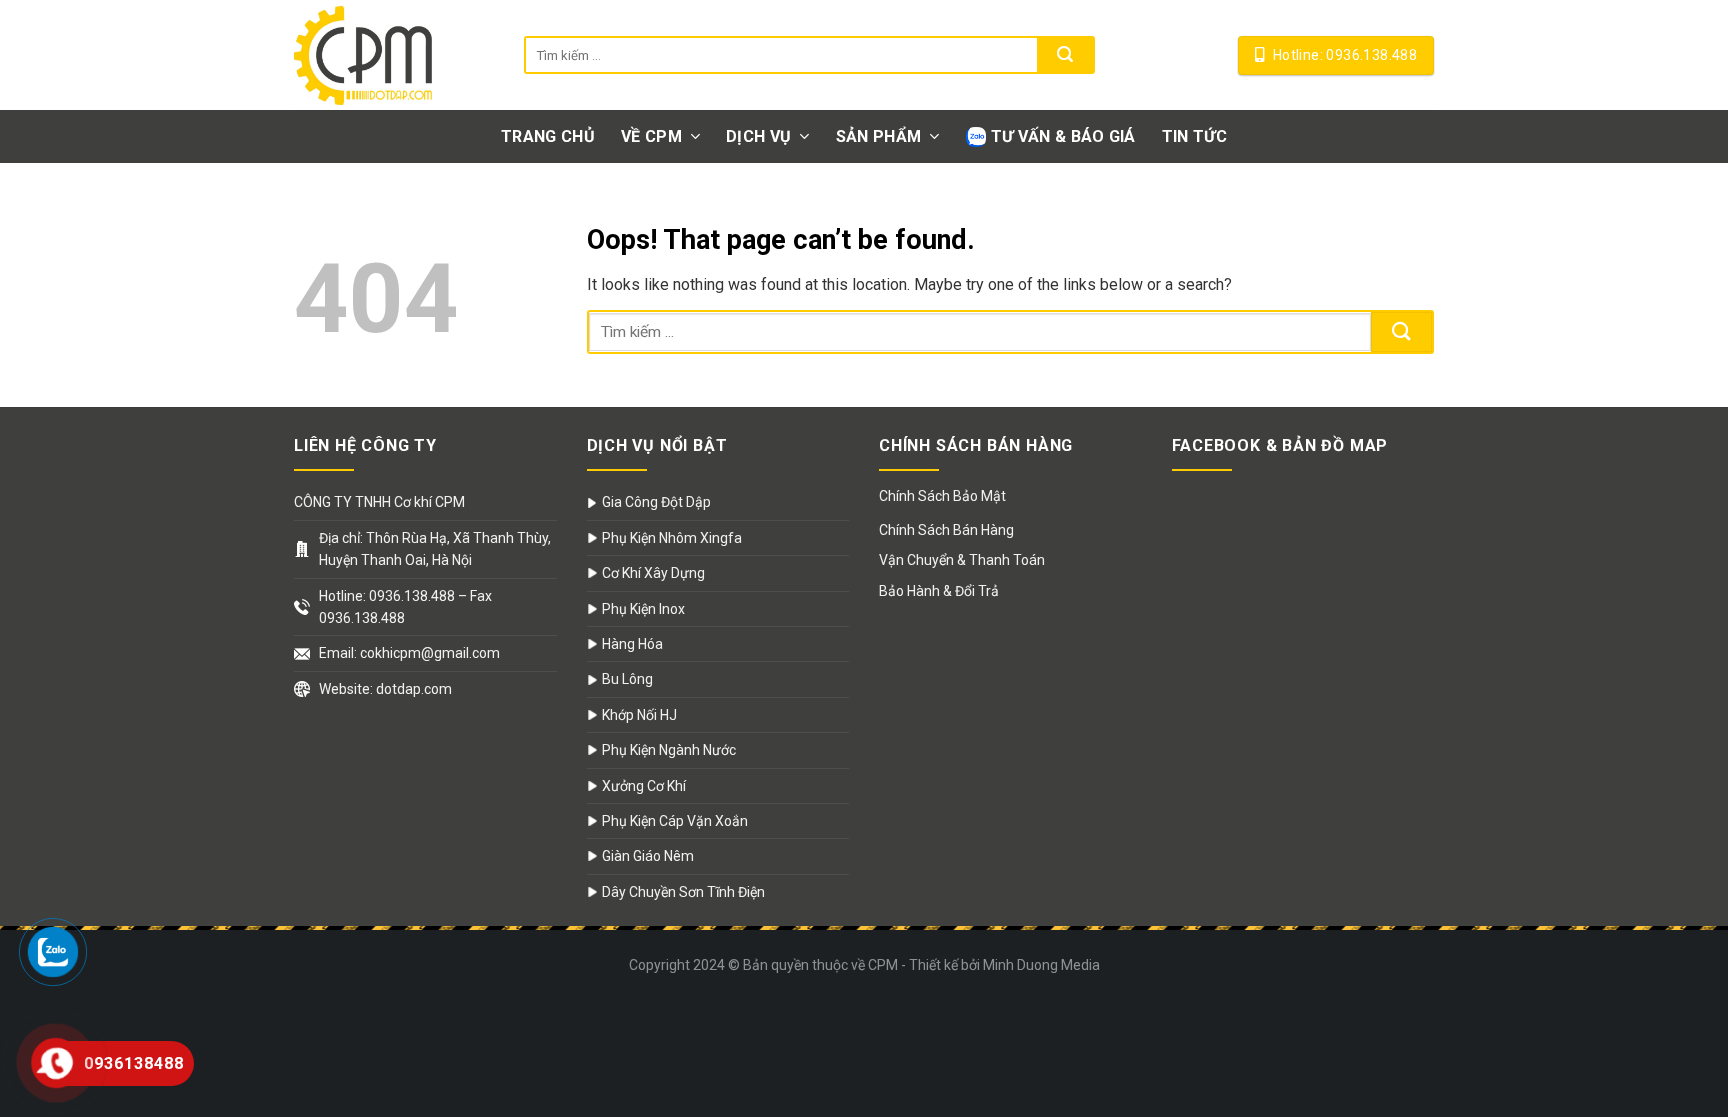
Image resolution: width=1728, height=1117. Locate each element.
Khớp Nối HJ (639, 715)
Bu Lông (627, 679)
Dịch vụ (758, 136)
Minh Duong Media (1041, 965)
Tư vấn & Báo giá (1063, 136)
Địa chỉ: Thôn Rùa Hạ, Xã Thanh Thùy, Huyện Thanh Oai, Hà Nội (435, 549)
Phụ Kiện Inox (643, 609)
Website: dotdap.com (385, 689)
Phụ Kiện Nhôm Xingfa (672, 538)
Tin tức (1194, 136)
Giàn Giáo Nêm (648, 856)
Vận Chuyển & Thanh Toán (962, 560)
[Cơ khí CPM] (394, 55)
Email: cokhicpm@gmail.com (409, 653)
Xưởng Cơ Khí (644, 786)
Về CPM (651, 136)
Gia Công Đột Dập (656, 502)
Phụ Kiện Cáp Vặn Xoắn (675, 821)
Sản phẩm (879, 136)
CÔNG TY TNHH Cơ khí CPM (379, 502)
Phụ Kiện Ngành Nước (669, 750)
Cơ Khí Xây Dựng (653, 573)
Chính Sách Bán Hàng (946, 530)
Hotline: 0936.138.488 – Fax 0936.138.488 (405, 607)
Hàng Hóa (632, 644)
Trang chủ (548, 136)
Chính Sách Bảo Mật (942, 496)
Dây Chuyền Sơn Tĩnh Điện (683, 892)
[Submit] (1065, 55)
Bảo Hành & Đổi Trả (939, 591)
